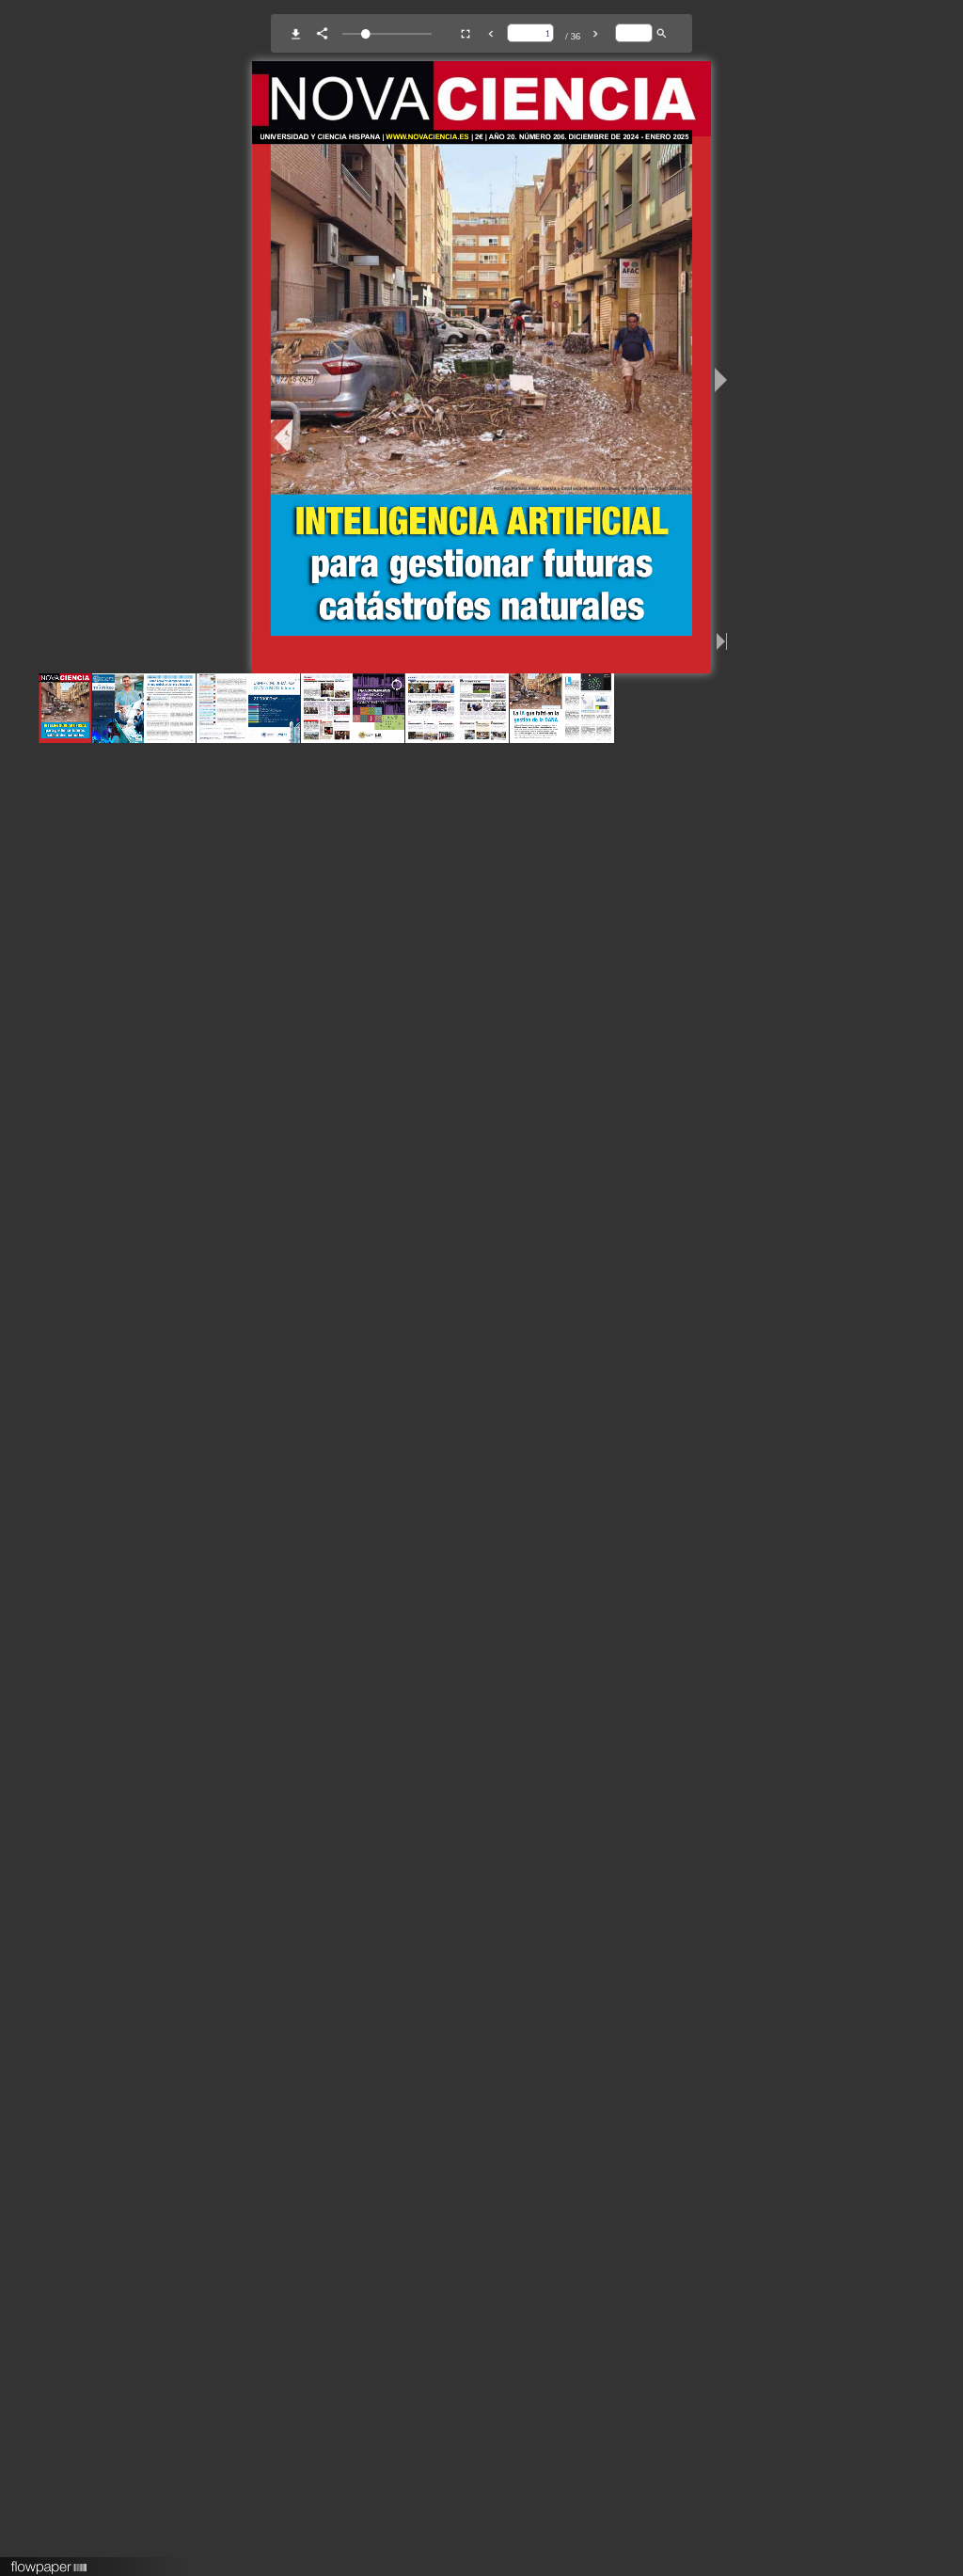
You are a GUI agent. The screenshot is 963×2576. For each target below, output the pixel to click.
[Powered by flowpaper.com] (49, 2561)
